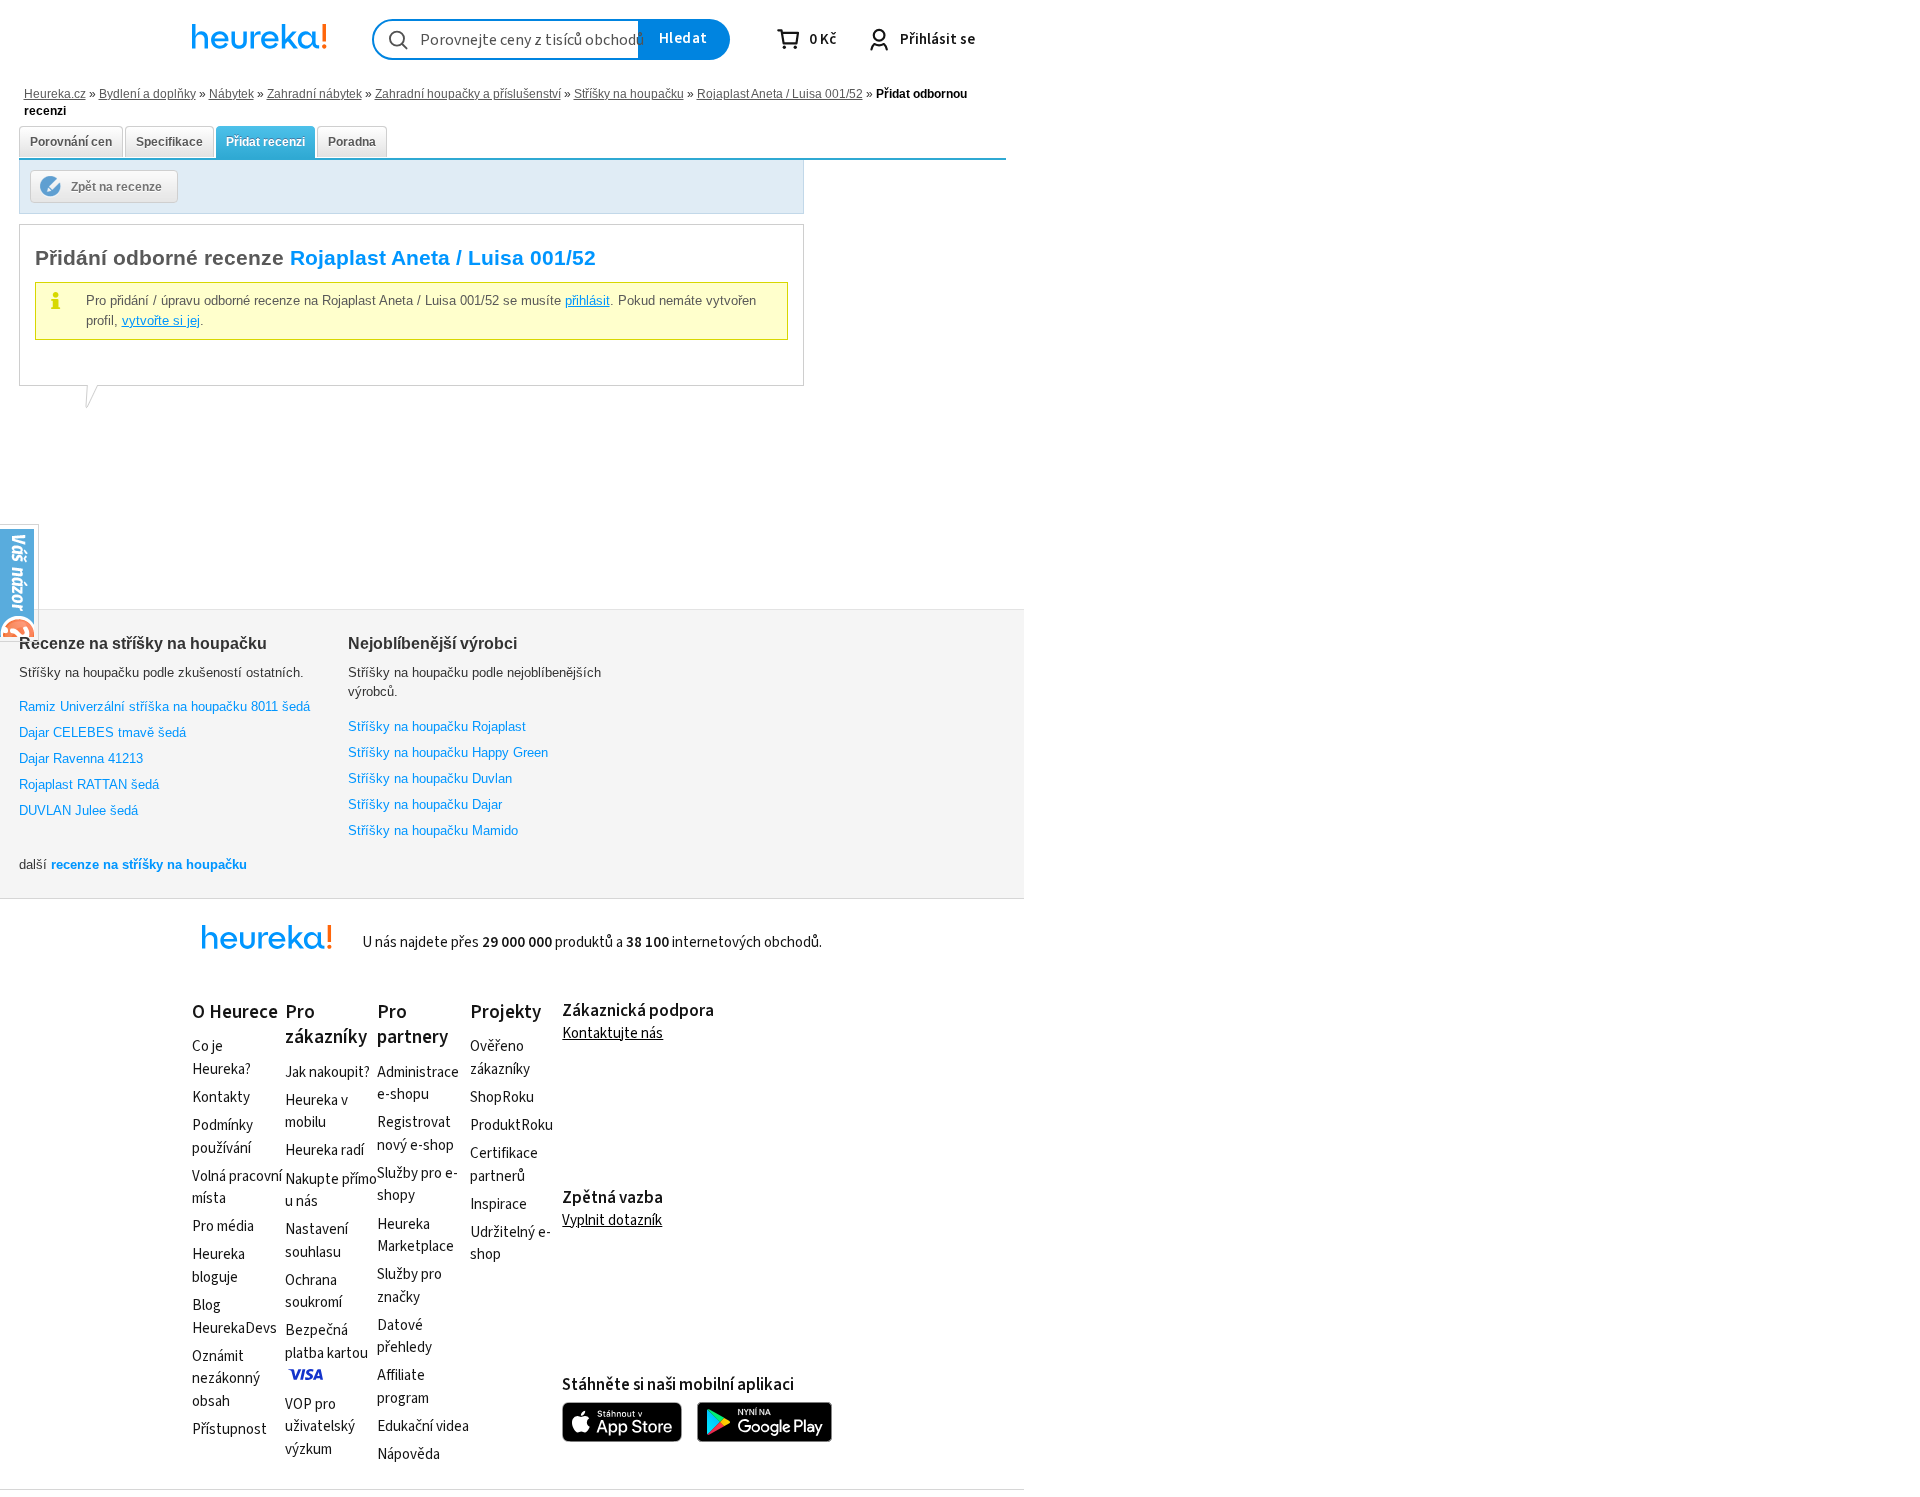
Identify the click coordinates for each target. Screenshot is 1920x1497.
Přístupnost (229, 1429)
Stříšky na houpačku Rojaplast (437, 726)
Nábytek (231, 93)
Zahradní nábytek (314, 93)
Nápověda (408, 1454)
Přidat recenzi (265, 142)
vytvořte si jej (161, 320)
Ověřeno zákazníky (500, 1058)
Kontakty (221, 1097)
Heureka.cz (55, 93)
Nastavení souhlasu (316, 1241)
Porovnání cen (71, 142)
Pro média (223, 1226)
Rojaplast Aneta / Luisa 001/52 (780, 93)
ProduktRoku (511, 1125)
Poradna (352, 142)
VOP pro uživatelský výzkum (320, 1427)
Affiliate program (403, 1387)
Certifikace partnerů (504, 1165)
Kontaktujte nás (612, 1033)
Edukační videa (423, 1426)
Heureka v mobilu (316, 1112)
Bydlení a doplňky (147, 93)
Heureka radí (324, 1150)
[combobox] (506, 39)
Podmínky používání (222, 1137)
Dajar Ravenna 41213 (81, 758)
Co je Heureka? (221, 1058)
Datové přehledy (404, 1337)
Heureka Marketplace (415, 1236)
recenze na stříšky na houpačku (149, 864)
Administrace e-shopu (418, 1084)
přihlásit (587, 300)
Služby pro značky (409, 1286)
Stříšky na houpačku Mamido (433, 830)
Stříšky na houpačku (629, 93)
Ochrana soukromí (313, 1292)
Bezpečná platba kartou (326, 1342)
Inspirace (498, 1204)
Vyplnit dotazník (612, 1220)
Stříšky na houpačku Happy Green (448, 752)
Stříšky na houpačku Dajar (425, 804)
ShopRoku (502, 1097)
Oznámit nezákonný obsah (226, 1379)
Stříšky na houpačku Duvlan (430, 778)
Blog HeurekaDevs (234, 1317)
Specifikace (169, 142)
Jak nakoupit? (327, 1072)
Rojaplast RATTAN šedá (89, 784)
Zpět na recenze (116, 186)
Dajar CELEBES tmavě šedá (102, 732)
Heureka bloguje (218, 1266)
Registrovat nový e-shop (415, 1134)
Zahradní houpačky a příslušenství (468, 93)
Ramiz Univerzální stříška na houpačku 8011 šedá (164, 706)
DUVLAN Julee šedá (78, 810)
